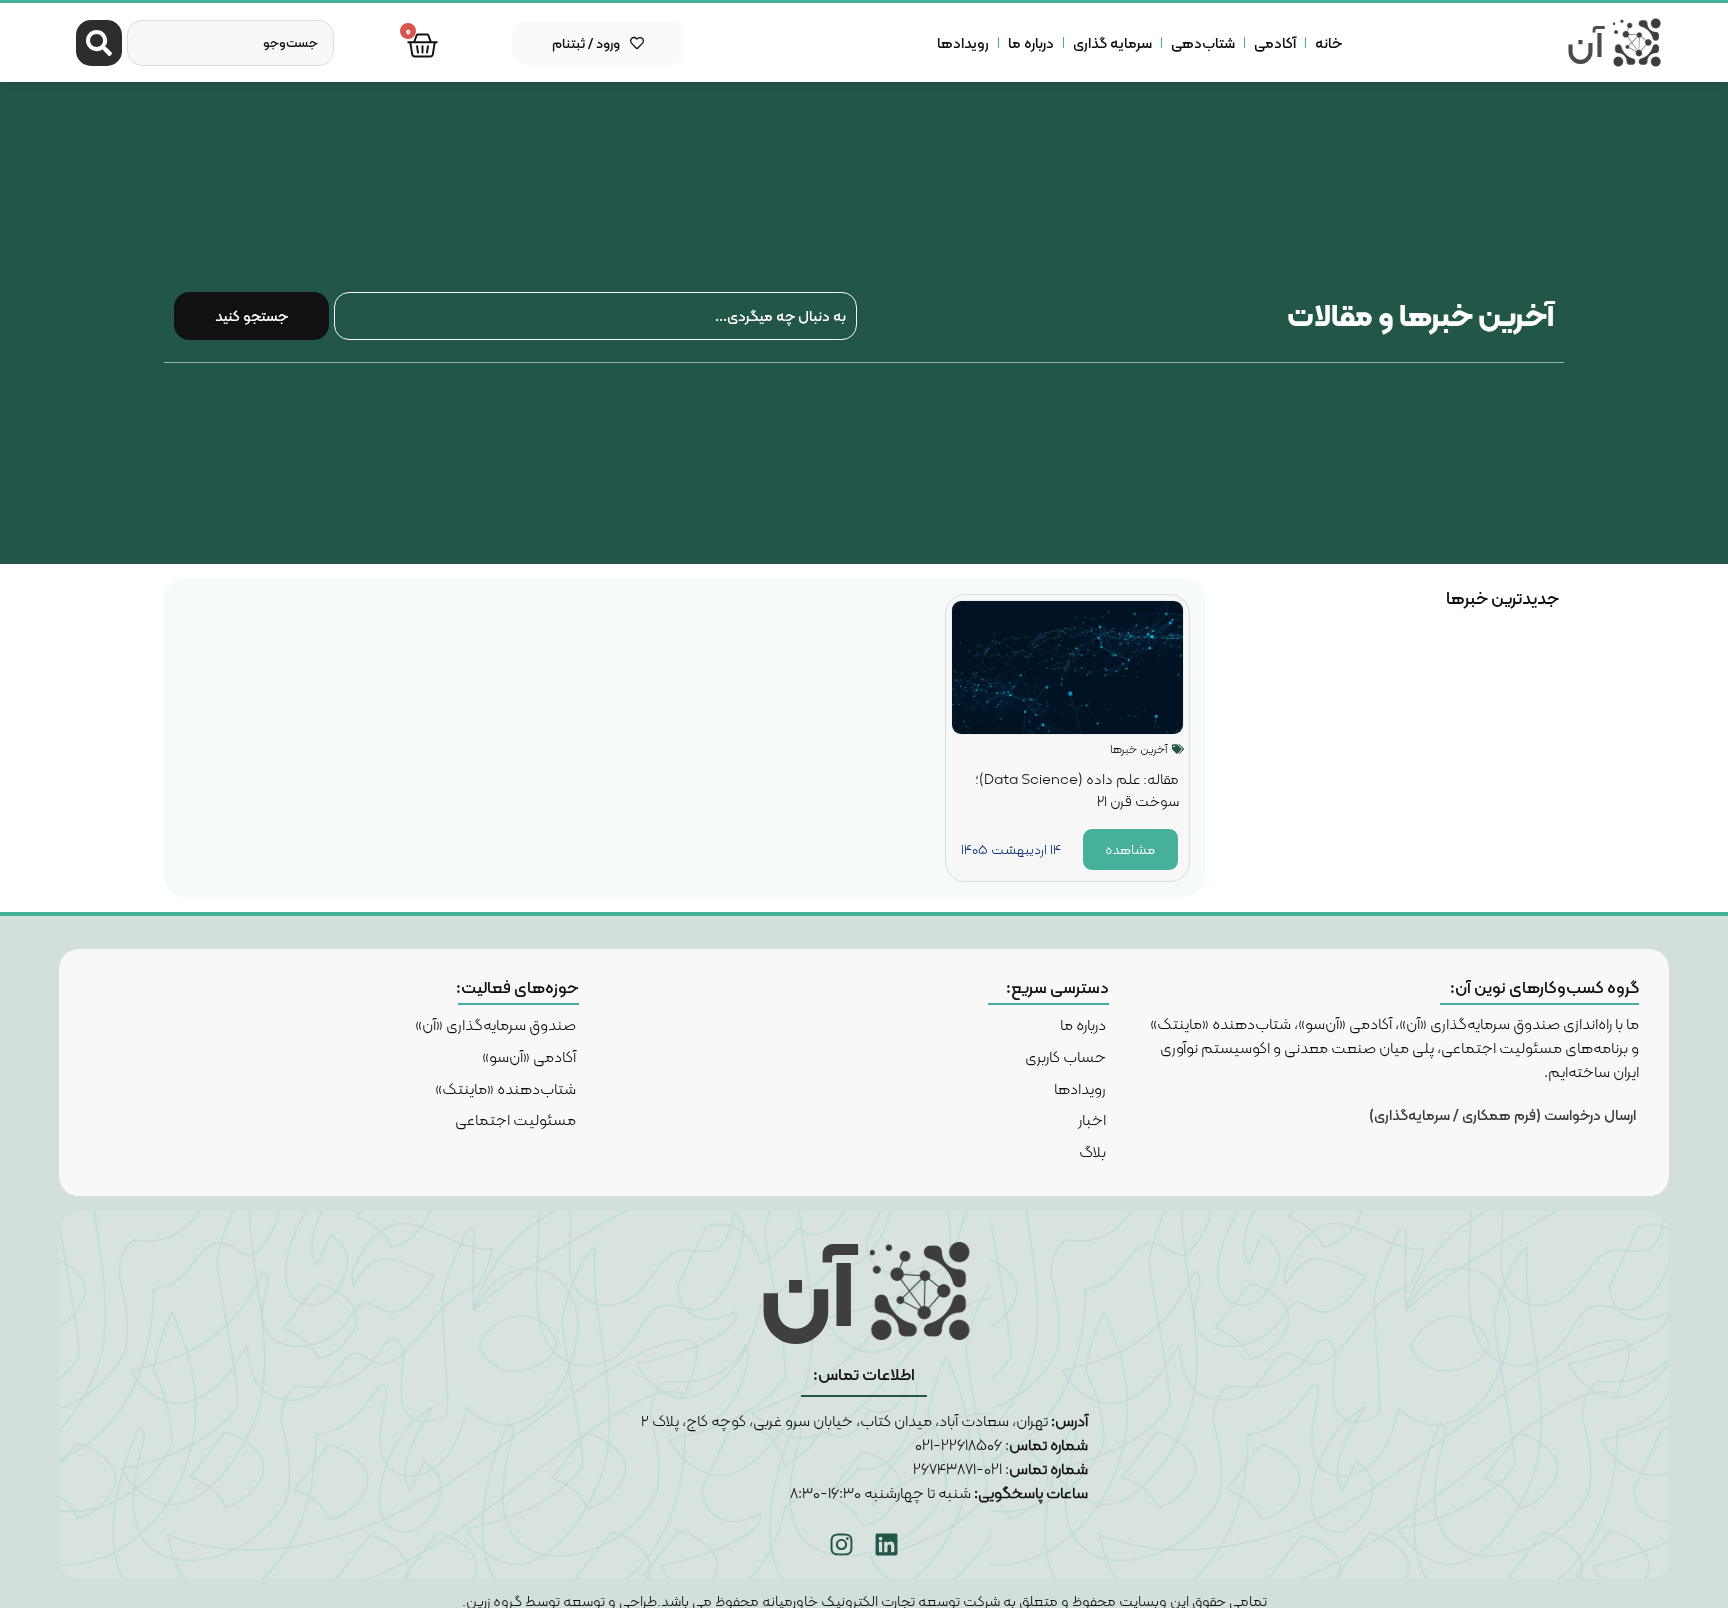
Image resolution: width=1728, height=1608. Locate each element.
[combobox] (230, 43)
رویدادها (963, 43)
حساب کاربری (1065, 1056)
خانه (1328, 43)
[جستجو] (99, 43)
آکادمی (1275, 43)
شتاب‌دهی (1203, 43)
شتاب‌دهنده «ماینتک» (505, 1088)
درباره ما (1031, 43)
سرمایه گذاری (1112, 43)
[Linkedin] (887, 1544)
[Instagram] (842, 1544)
